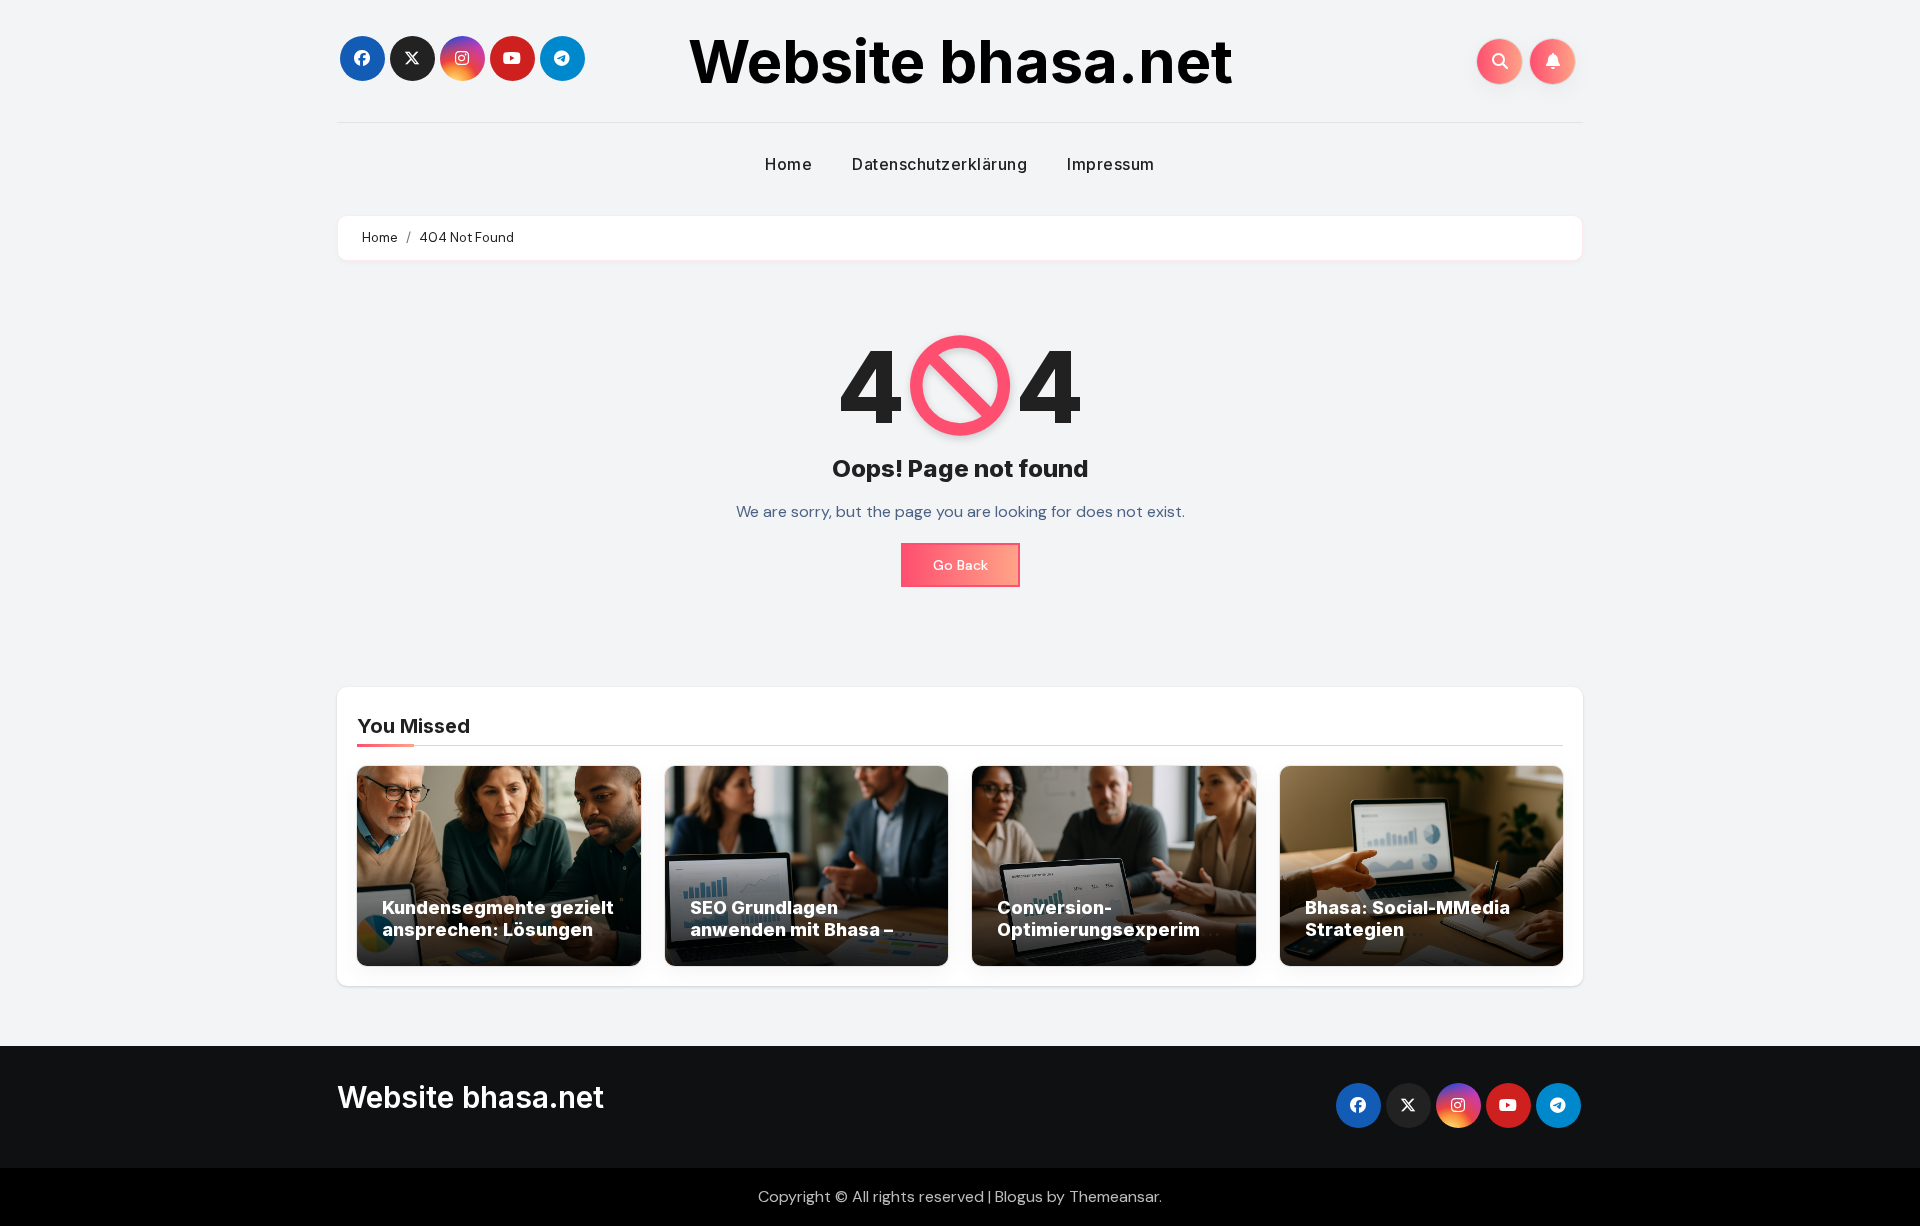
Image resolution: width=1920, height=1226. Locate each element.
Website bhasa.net (960, 61)
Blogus (1019, 1196)
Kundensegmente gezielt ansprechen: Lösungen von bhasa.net (498, 929)
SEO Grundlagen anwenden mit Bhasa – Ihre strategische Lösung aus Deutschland (805, 940)
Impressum (1111, 164)
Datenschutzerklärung (939, 164)
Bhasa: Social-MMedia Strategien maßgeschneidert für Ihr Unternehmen (1417, 940)
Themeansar (1114, 1196)
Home (788, 164)
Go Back (960, 565)
